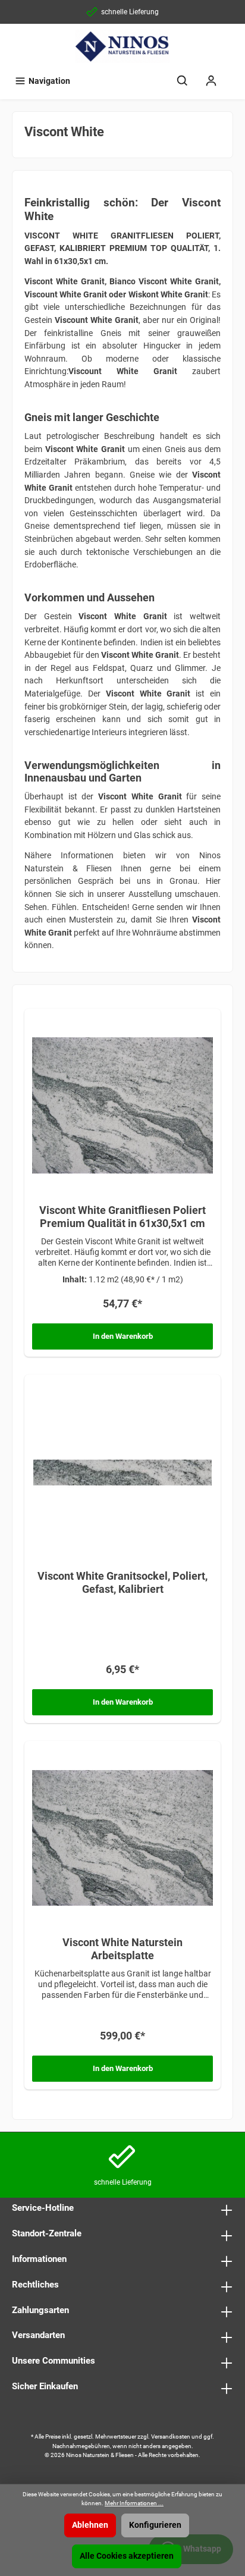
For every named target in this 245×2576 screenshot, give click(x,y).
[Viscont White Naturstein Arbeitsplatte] (122, 1838)
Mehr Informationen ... (134, 2503)
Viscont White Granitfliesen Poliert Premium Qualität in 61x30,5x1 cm (122, 1217)
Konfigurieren (155, 2525)
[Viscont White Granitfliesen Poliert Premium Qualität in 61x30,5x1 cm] (122, 1106)
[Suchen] (183, 81)
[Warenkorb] (233, 76)
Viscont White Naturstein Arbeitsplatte (122, 1949)
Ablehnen (90, 2525)
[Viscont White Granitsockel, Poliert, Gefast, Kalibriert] (122, 1471)
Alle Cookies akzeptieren (127, 2556)
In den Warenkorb (123, 1336)
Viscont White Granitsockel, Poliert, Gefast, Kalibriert (122, 1582)
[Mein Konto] (211, 81)
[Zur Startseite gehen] (122, 46)
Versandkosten (171, 2437)
